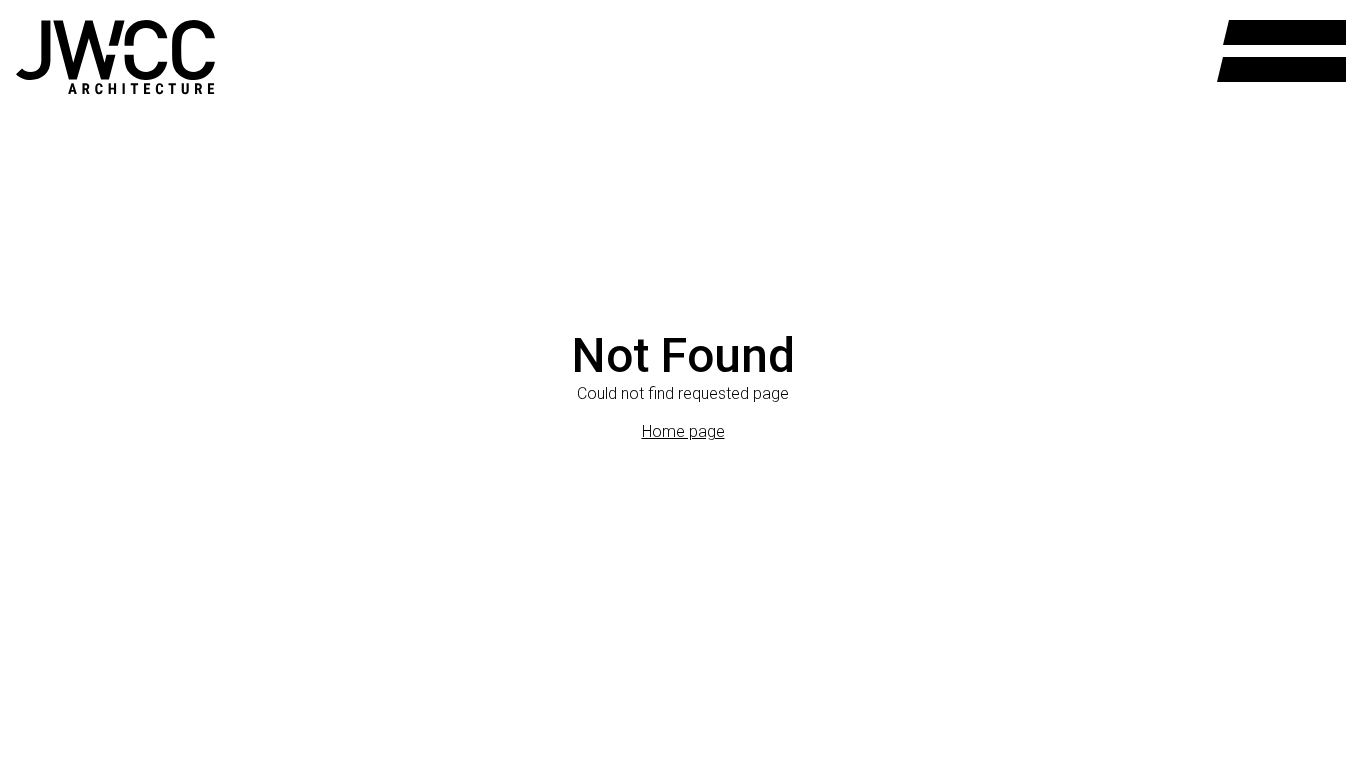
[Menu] (1281, 51)
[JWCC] (115, 57)
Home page (683, 431)
